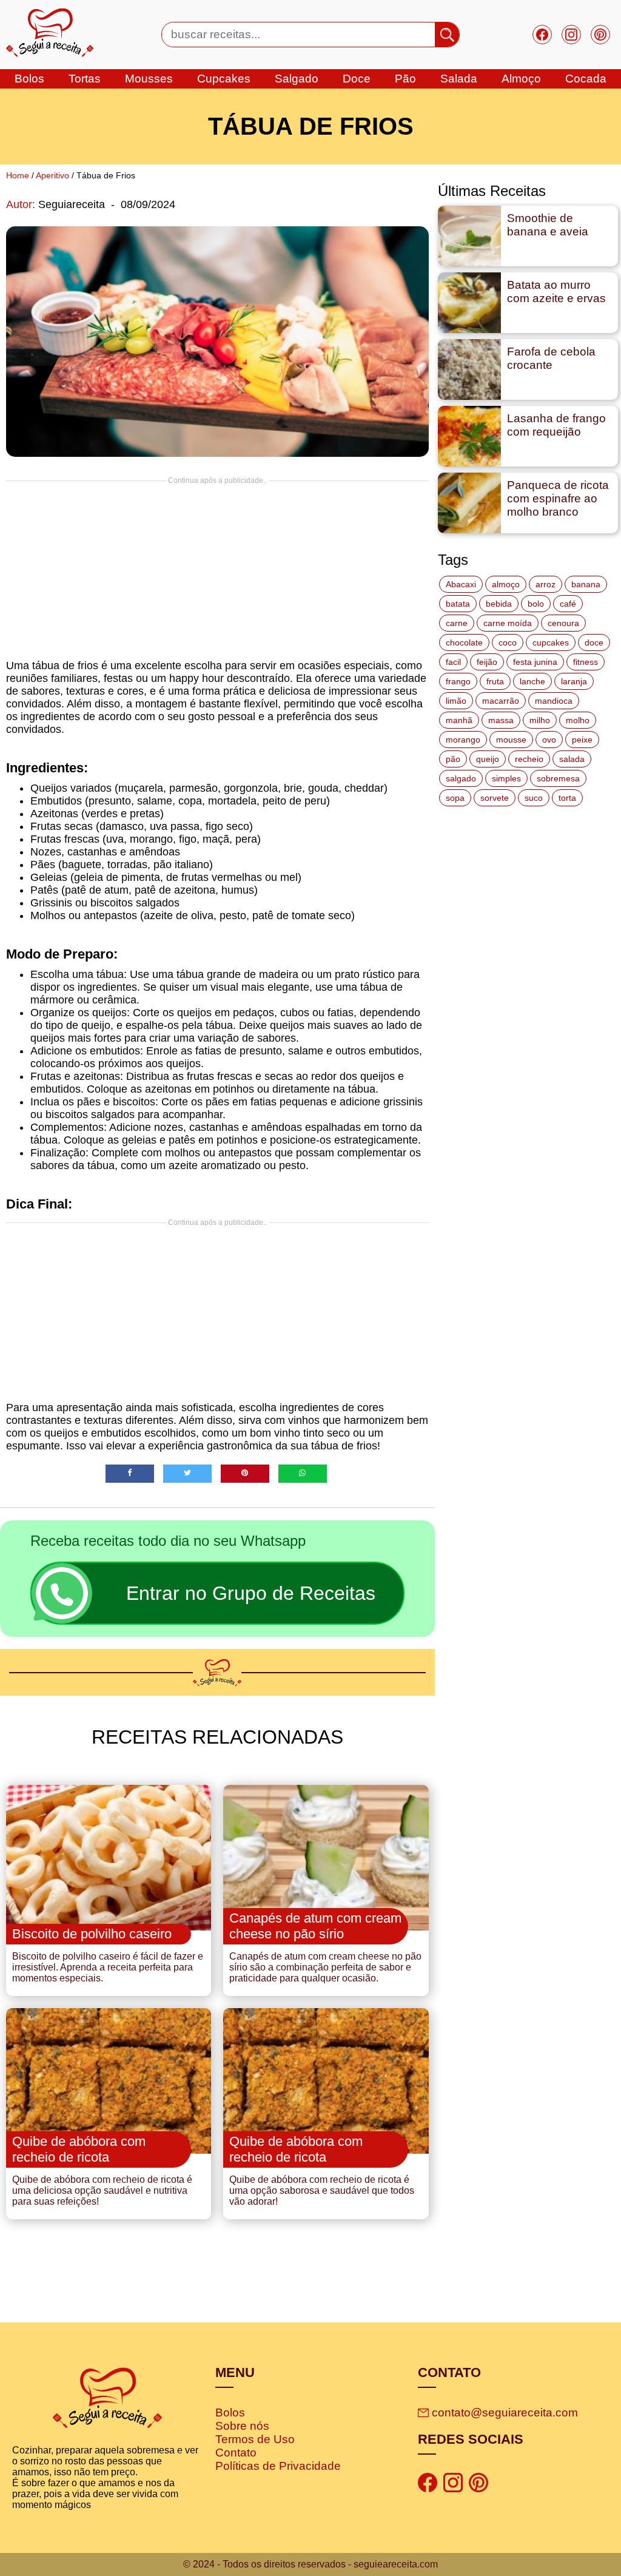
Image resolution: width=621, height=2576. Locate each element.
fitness (586, 662)
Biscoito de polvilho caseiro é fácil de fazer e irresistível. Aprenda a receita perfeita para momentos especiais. (108, 1967)
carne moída (508, 623)
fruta (495, 681)
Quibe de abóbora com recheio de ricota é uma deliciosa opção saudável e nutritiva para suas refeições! (102, 2190)
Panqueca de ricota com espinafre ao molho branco (558, 498)
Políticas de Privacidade (278, 2466)
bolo (536, 604)
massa (501, 720)
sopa (455, 798)
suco (534, 798)
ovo (549, 740)
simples (506, 778)
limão (456, 701)
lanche (532, 681)
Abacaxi (461, 584)
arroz (545, 584)
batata (458, 604)
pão (453, 759)
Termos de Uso (255, 2439)
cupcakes (224, 79)
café (568, 604)
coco (508, 642)
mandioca (554, 701)
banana (586, 584)
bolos (29, 79)
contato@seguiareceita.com (505, 2412)
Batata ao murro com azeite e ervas (556, 292)
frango (458, 681)
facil (453, 662)
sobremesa (558, 778)
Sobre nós (242, 2426)
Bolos (230, 2412)
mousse (511, 740)
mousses (149, 79)
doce (357, 79)
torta (567, 798)
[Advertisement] (217, 570)
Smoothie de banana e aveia (548, 225)
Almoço (521, 79)
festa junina (535, 662)
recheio (529, 759)
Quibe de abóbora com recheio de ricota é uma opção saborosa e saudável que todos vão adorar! (322, 2190)
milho (540, 720)
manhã (459, 720)
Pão (405, 79)
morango (463, 740)
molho (578, 720)
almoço (506, 584)
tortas (85, 79)
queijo (488, 759)
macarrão (501, 701)
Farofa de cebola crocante (551, 358)
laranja (574, 681)
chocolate (464, 642)
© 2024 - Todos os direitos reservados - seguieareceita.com (310, 2564)
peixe (582, 740)
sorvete (495, 798)
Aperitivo (52, 175)
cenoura (563, 623)
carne (457, 623)
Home (18, 175)
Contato (236, 2453)
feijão (487, 662)
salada (459, 79)
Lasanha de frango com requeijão (556, 425)
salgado (297, 79)
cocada (586, 79)
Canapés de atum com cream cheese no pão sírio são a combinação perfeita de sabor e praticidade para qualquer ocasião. (325, 1967)
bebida (499, 604)
